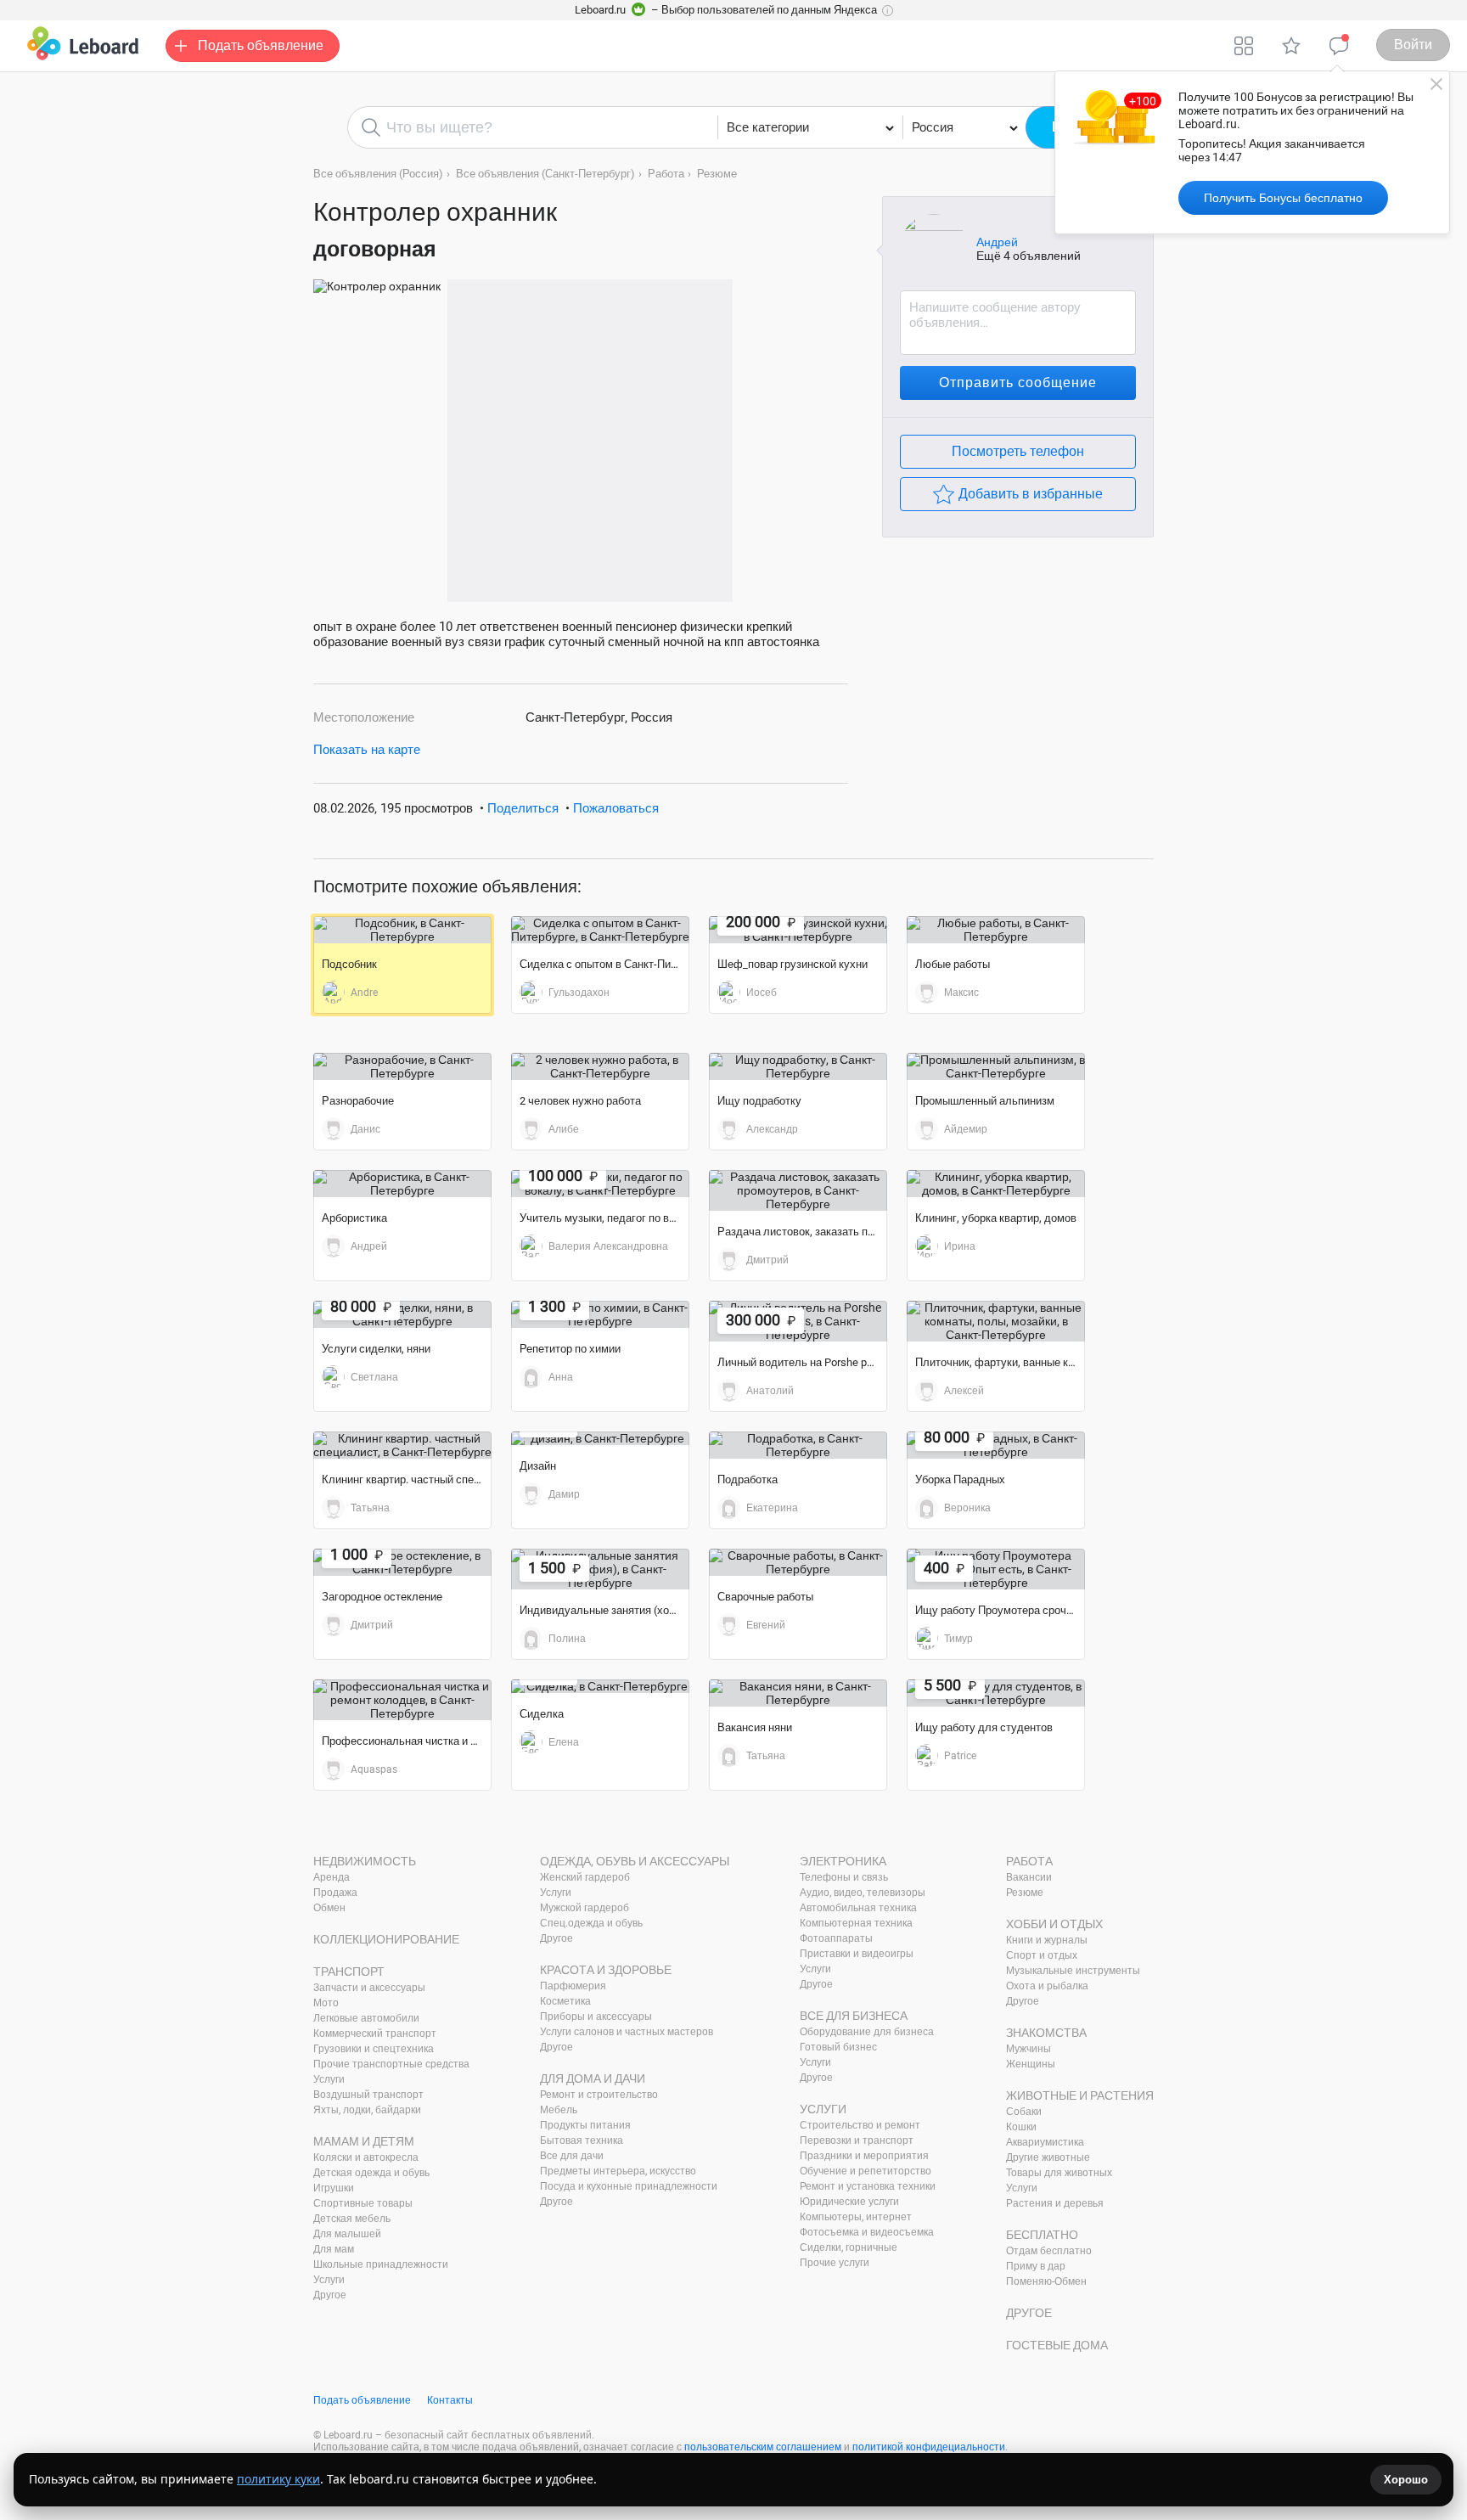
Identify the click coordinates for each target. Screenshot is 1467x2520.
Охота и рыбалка (1047, 1986)
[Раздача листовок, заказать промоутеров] (798, 1190)
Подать (261, 45)
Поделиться (523, 808)
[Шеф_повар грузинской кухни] (798, 930)
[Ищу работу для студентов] (996, 1693)
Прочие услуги (835, 2263)
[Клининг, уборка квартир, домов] (996, 1184)
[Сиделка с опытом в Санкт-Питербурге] (600, 930)
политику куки (278, 2479)
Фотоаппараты (836, 1938)
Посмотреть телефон (1018, 451)
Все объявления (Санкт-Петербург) (545, 174)
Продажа (335, 1893)
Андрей (997, 242)
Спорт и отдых (1042, 1955)
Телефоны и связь (844, 1877)
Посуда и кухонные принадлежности (629, 2186)
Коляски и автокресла (366, 2157)
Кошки (1021, 2127)
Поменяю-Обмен (1046, 2281)
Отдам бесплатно (1049, 2251)
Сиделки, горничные (849, 2247)
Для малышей (347, 2234)
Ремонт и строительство (599, 2095)
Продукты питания (585, 2125)
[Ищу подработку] (798, 1066)
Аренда (332, 1877)
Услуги (329, 2079)
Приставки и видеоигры (857, 1954)
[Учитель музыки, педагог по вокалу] (600, 1184)
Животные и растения (1080, 2095)
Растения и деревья (1055, 2203)
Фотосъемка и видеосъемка (867, 2232)
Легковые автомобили (366, 2018)
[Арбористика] (402, 1184)
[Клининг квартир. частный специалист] (402, 1445)
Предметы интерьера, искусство (618, 2171)
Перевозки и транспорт (857, 2140)
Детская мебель (352, 2219)
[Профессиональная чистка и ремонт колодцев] (402, 1700)
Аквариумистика (1045, 2142)
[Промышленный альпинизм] (996, 1066)
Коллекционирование (386, 1939)
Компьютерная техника (856, 1923)
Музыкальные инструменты (1073, 1971)
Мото (326, 2003)
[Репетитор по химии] (600, 1314)
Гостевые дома (1057, 2345)
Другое (330, 2295)
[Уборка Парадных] (996, 1445)
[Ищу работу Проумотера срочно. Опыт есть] (996, 1569)
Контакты (450, 2400)
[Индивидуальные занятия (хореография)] (600, 1569)
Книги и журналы (1047, 1940)
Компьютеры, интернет (856, 2217)
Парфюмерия (573, 1986)
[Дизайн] (600, 1438)
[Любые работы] (996, 930)
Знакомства (1046, 2033)
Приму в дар (1036, 2266)
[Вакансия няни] (798, 1693)
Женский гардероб (585, 1877)
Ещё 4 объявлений (1029, 256)
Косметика (565, 2001)
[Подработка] (798, 1445)
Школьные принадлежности (381, 2264)
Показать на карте (367, 750)
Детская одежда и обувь (371, 2173)
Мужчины (1029, 2049)
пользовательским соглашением (763, 2447)
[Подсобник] (402, 930)
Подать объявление (362, 2400)
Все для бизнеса (854, 2016)
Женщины (1031, 2064)
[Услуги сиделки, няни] (402, 1314)
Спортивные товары (363, 2203)
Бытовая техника (582, 2140)
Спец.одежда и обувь (591, 1923)
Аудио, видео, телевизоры (863, 1893)
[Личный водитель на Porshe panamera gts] (798, 1321)
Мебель (559, 2110)
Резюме (717, 174)
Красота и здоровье (606, 1970)
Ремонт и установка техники (868, 2186)
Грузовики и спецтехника (374, 2049)
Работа (666, 174)
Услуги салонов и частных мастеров (627, 2032)
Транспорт (349, 1972)
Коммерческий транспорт (375, 2033)
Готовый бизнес (838, 2047)
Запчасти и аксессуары (369, 1988)
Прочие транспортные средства (391, 2064)
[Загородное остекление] (402, 1562)
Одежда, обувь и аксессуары (635, 1861)
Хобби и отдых (1054, 1924)
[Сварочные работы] (798, 1562)
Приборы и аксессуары (596, 2017)
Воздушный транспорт (368, 2095)
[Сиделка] (600, 1686)
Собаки (1024, 2112)
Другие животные (1048, 2157)
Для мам (334, 2249)
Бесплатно (1042, 2235)
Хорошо (1406, 2480)
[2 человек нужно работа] (600, 1066)
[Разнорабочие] (402, 1066)
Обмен (329, 1908)
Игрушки (334, 2188)
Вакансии (1029, 1877)
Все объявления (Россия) (378, 174)
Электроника (843, 1861)
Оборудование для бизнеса (867, 2032)
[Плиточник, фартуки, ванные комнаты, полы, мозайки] (996, 1321)
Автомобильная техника (858, 1908)
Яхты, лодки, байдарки (367, 2110)
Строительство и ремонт (860, 2125)
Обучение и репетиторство (866, 2171)
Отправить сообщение (1018, 382)
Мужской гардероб (585, 1908)
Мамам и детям (364, 2141)
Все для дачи (572, 2156)
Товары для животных (1059, 2173)
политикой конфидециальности (929, 2447)
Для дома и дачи (593, 2078)
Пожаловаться (616, 808)
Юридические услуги (849, 2202)
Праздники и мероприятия (864, 2156)
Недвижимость (365, 1861)
